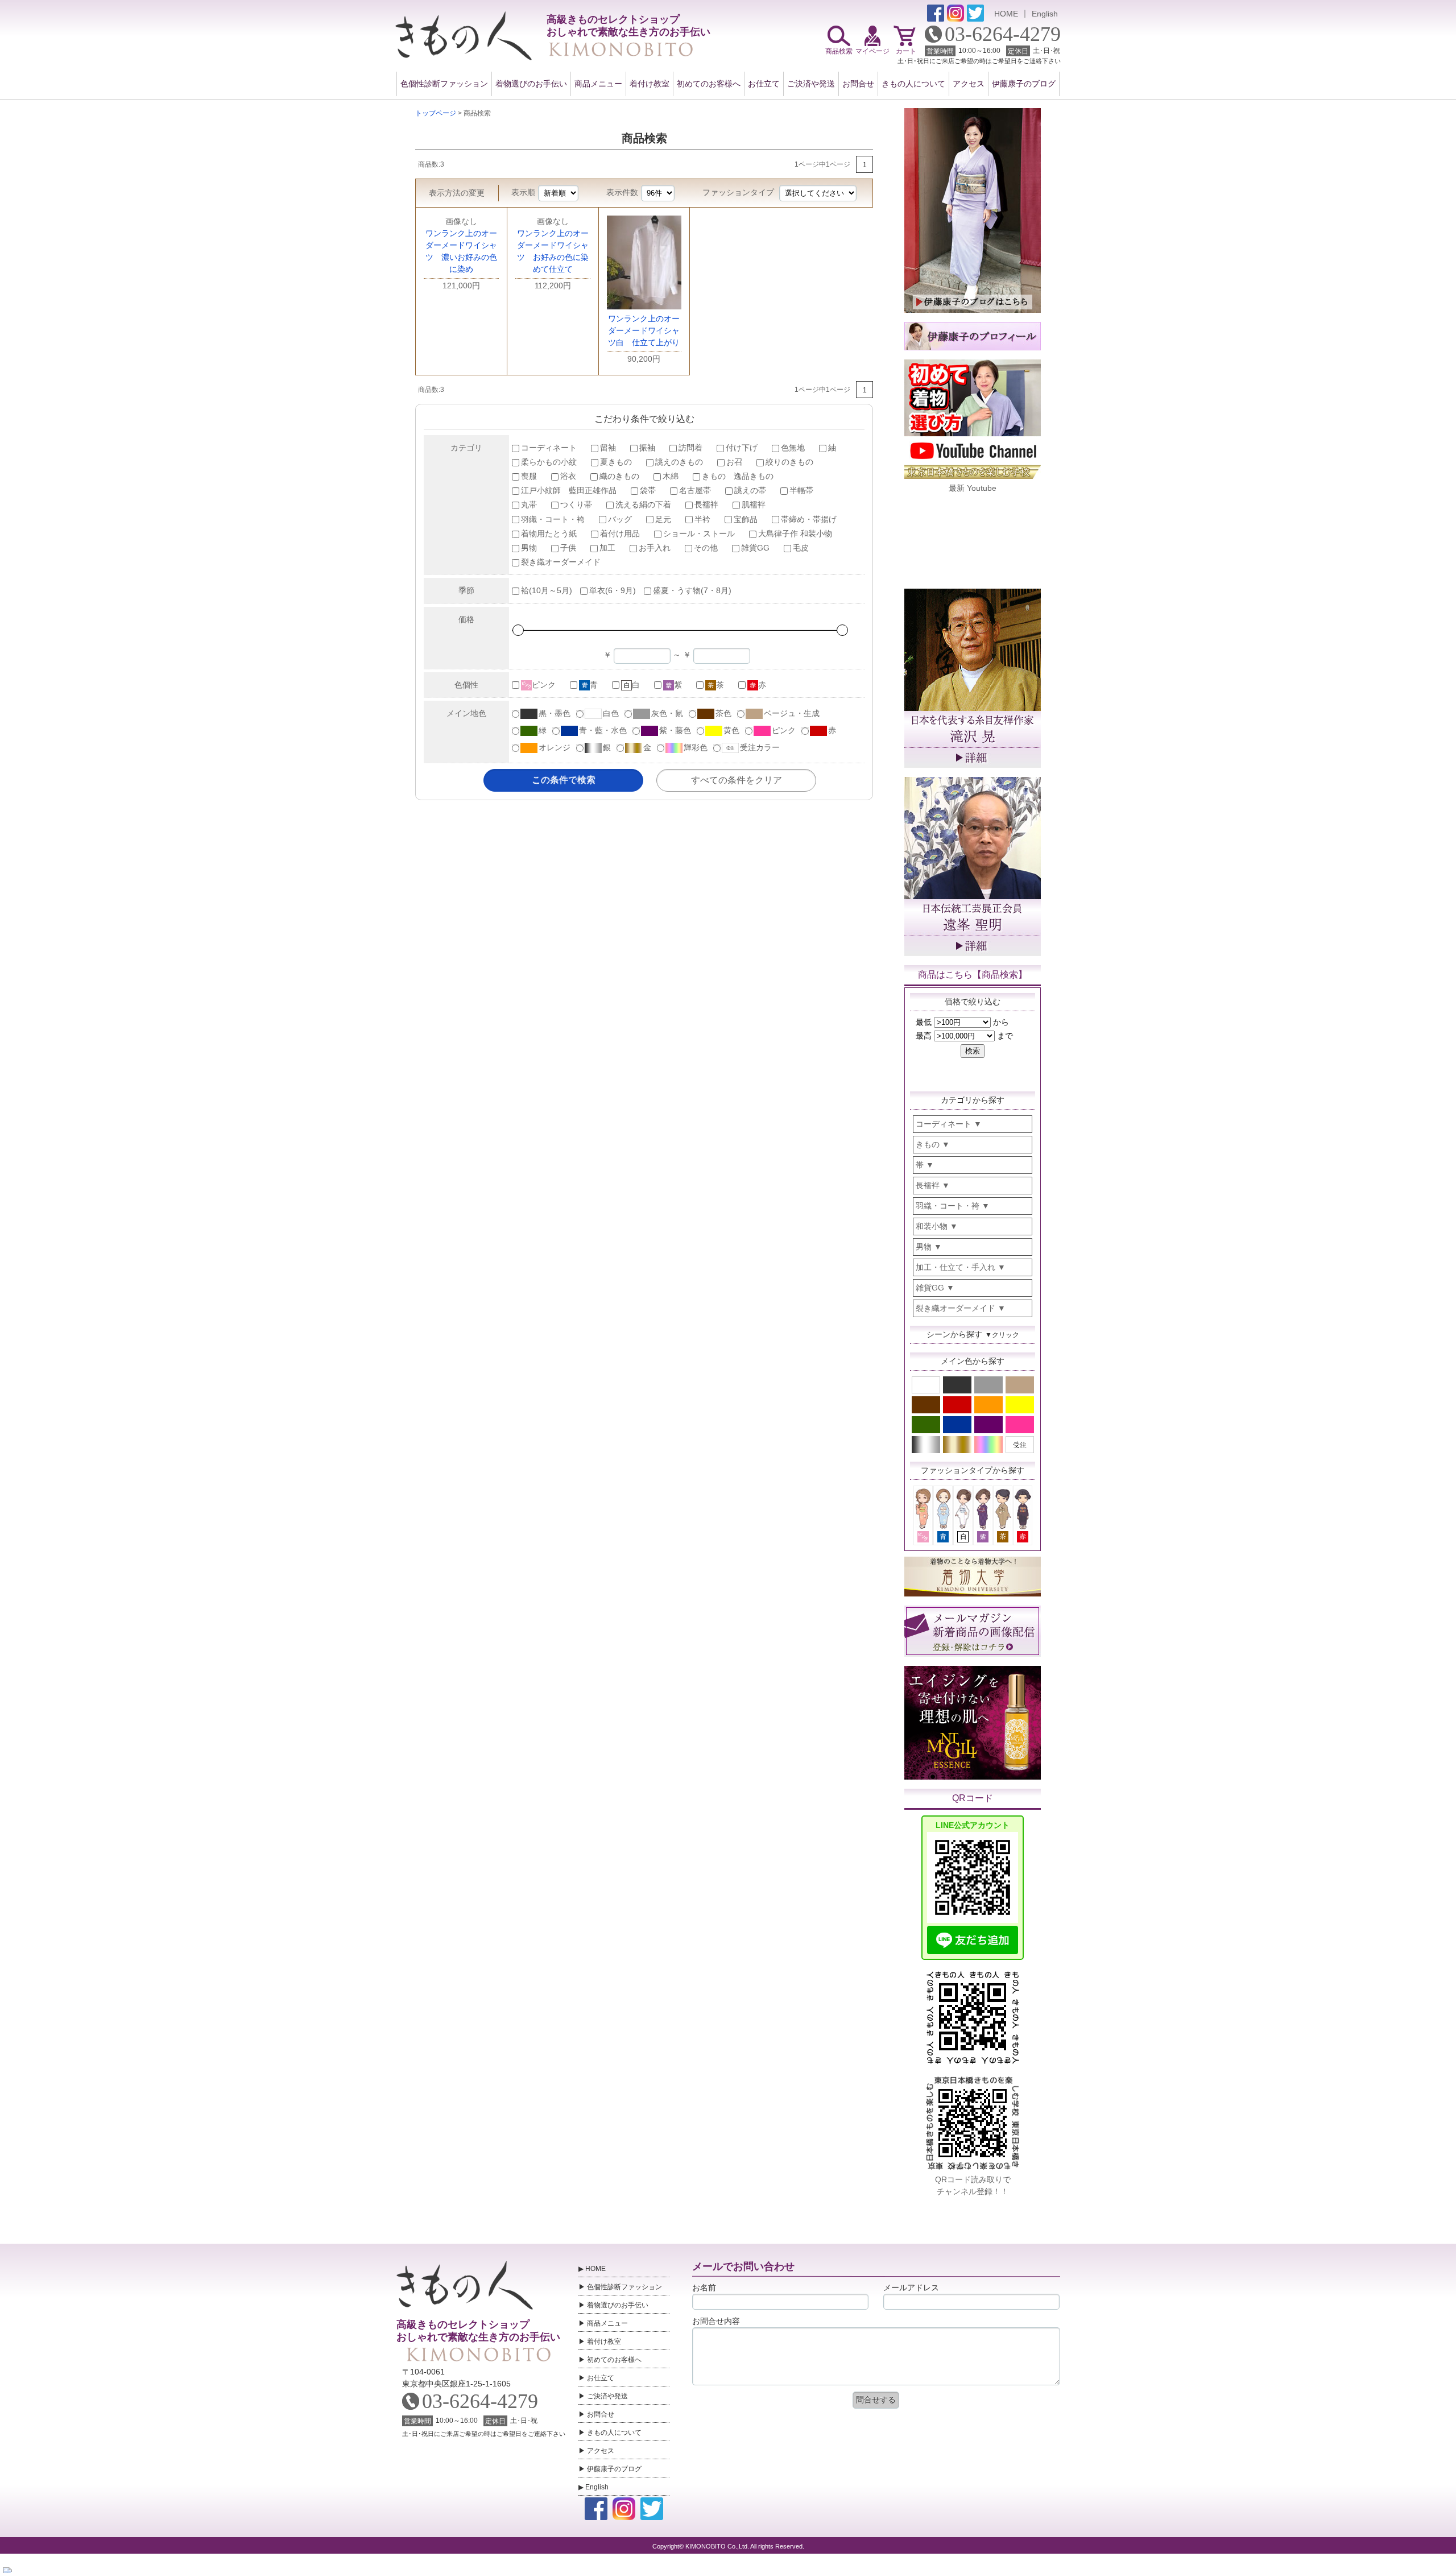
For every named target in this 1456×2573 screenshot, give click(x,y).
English (1045, 14)
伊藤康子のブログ (1024, 84)
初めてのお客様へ (709, 84)
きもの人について (913, 84)
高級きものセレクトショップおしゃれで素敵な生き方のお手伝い (478, 2331)
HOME (1006, 14)
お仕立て (764, 84)
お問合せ (858, 84)
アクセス (969, 84)
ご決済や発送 (811, 84)
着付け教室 (650, 84)
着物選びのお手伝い (531, 84)
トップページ (436, 113)
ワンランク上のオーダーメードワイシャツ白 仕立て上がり (644, 330)
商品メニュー (598, 84)
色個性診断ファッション (444, 84)
